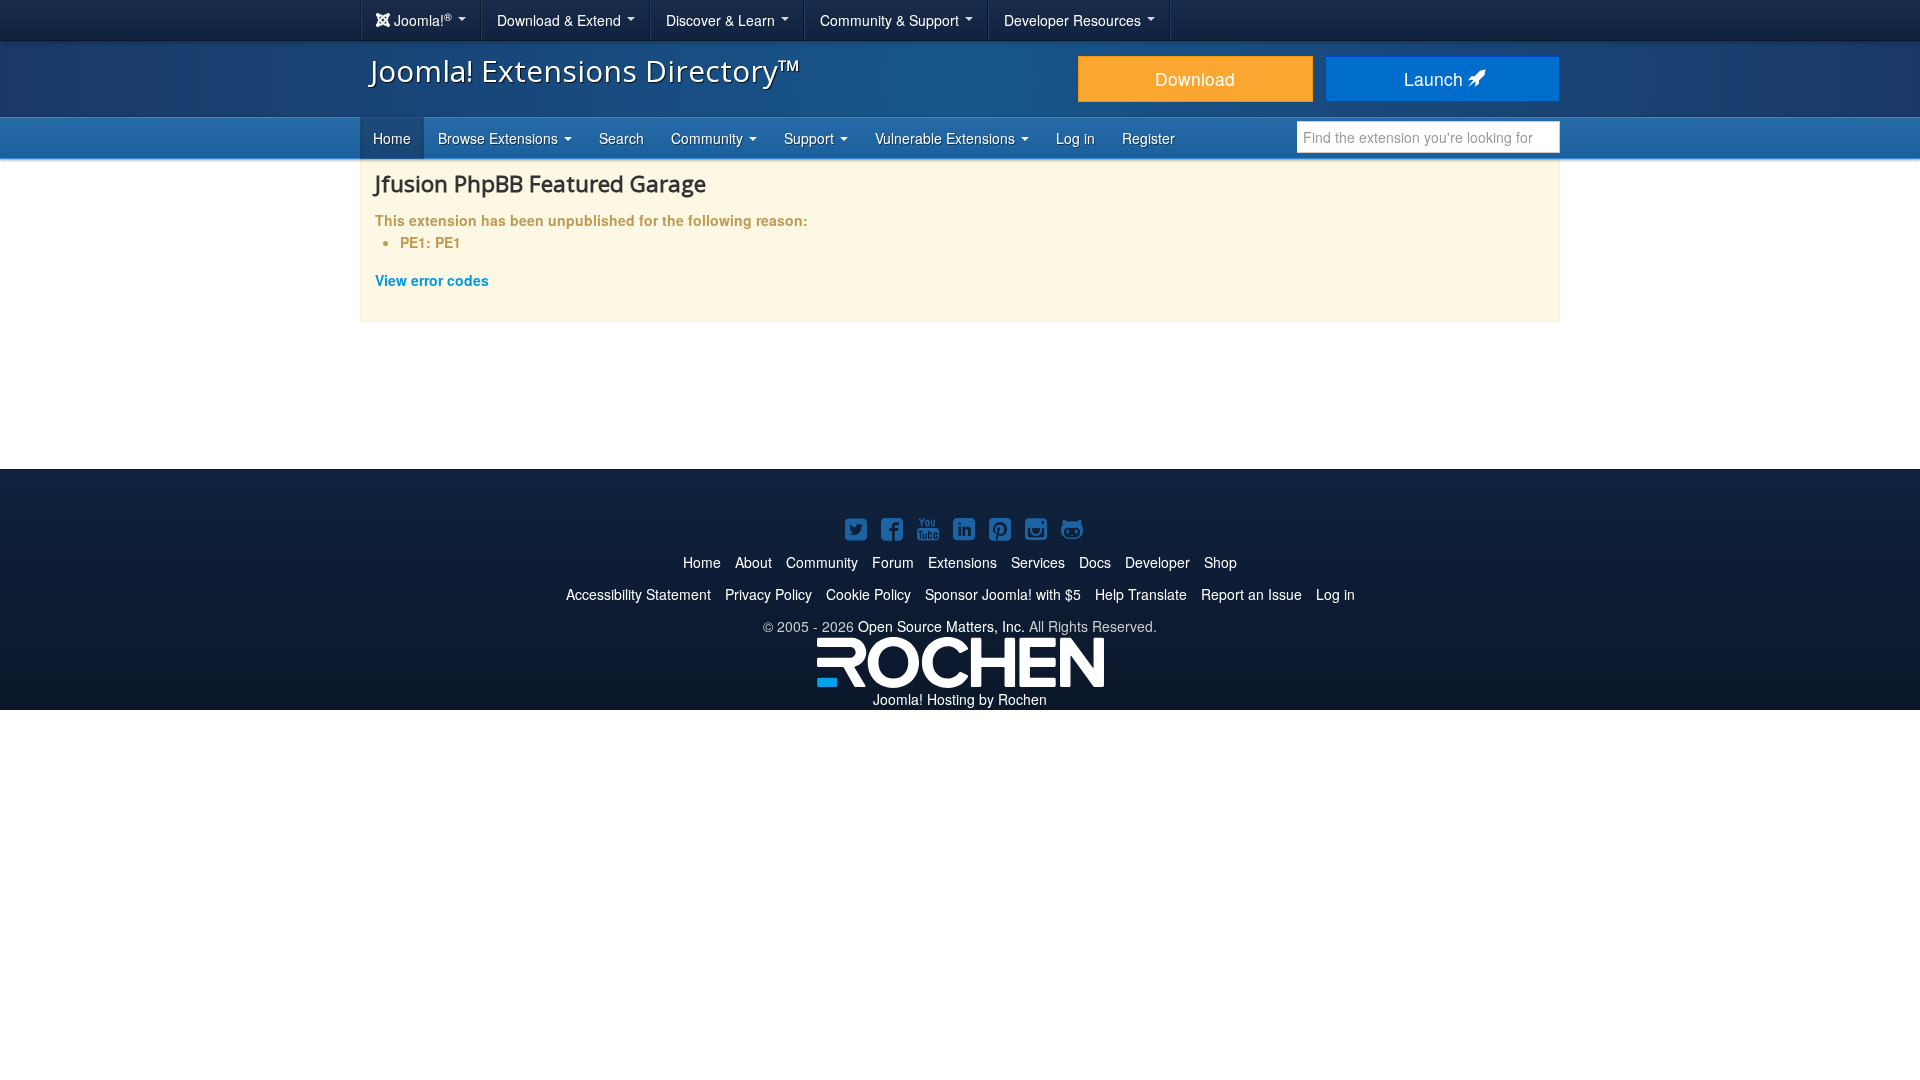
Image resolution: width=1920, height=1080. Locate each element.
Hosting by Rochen (960, 699)
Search (621, 138)
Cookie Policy (868, 594)
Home (392, 138)
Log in (1075, 138)
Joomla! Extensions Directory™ (585, 70)
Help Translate (1141, 594)
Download (1195, 78)
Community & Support (891, 20)
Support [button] (811, 138)
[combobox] (1428, 137)
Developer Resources (1074, 20)
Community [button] (709, 138)
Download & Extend (561, 20)
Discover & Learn (722, 20)
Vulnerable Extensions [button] (947, 138)
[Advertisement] (960, 409)
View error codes (432, 280)
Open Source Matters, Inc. (941, 626)
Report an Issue (1251, 594)
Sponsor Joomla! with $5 (1003, 594)
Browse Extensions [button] (500, 138)
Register (1148, 138)
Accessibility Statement (638, 594)
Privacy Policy (768, 594)
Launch (1436, 78)
